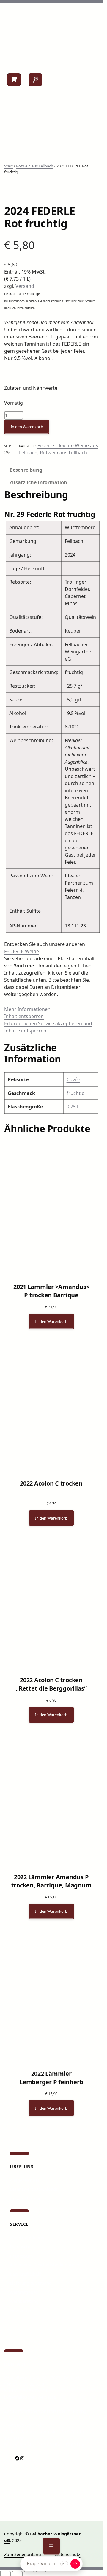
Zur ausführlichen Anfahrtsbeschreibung (45, 2411)
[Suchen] (35, 80)
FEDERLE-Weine (22, 951)
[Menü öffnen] (51, 2546)
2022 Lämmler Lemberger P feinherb (51, 2078)
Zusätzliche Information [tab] (38, 482)
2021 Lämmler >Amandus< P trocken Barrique (51, 1291)
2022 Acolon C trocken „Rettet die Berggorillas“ (51, 1684)
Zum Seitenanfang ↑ (24, 2554)
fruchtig (76, 1093)
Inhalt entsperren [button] (24, 1016)
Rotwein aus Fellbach (35, 166)
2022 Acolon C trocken (51, 1483)
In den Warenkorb (27, 427)
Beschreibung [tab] (26, 470)
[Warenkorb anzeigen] (14, 80)
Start (8, 166)
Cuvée (73, 1079)
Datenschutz (68, 2554)
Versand (25, 286)
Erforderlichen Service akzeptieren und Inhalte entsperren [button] (48, 1027)
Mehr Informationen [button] (27, 1009)
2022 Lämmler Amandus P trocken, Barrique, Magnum (51, 1881)
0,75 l (72, 1107)
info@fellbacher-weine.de (30, 2397)
